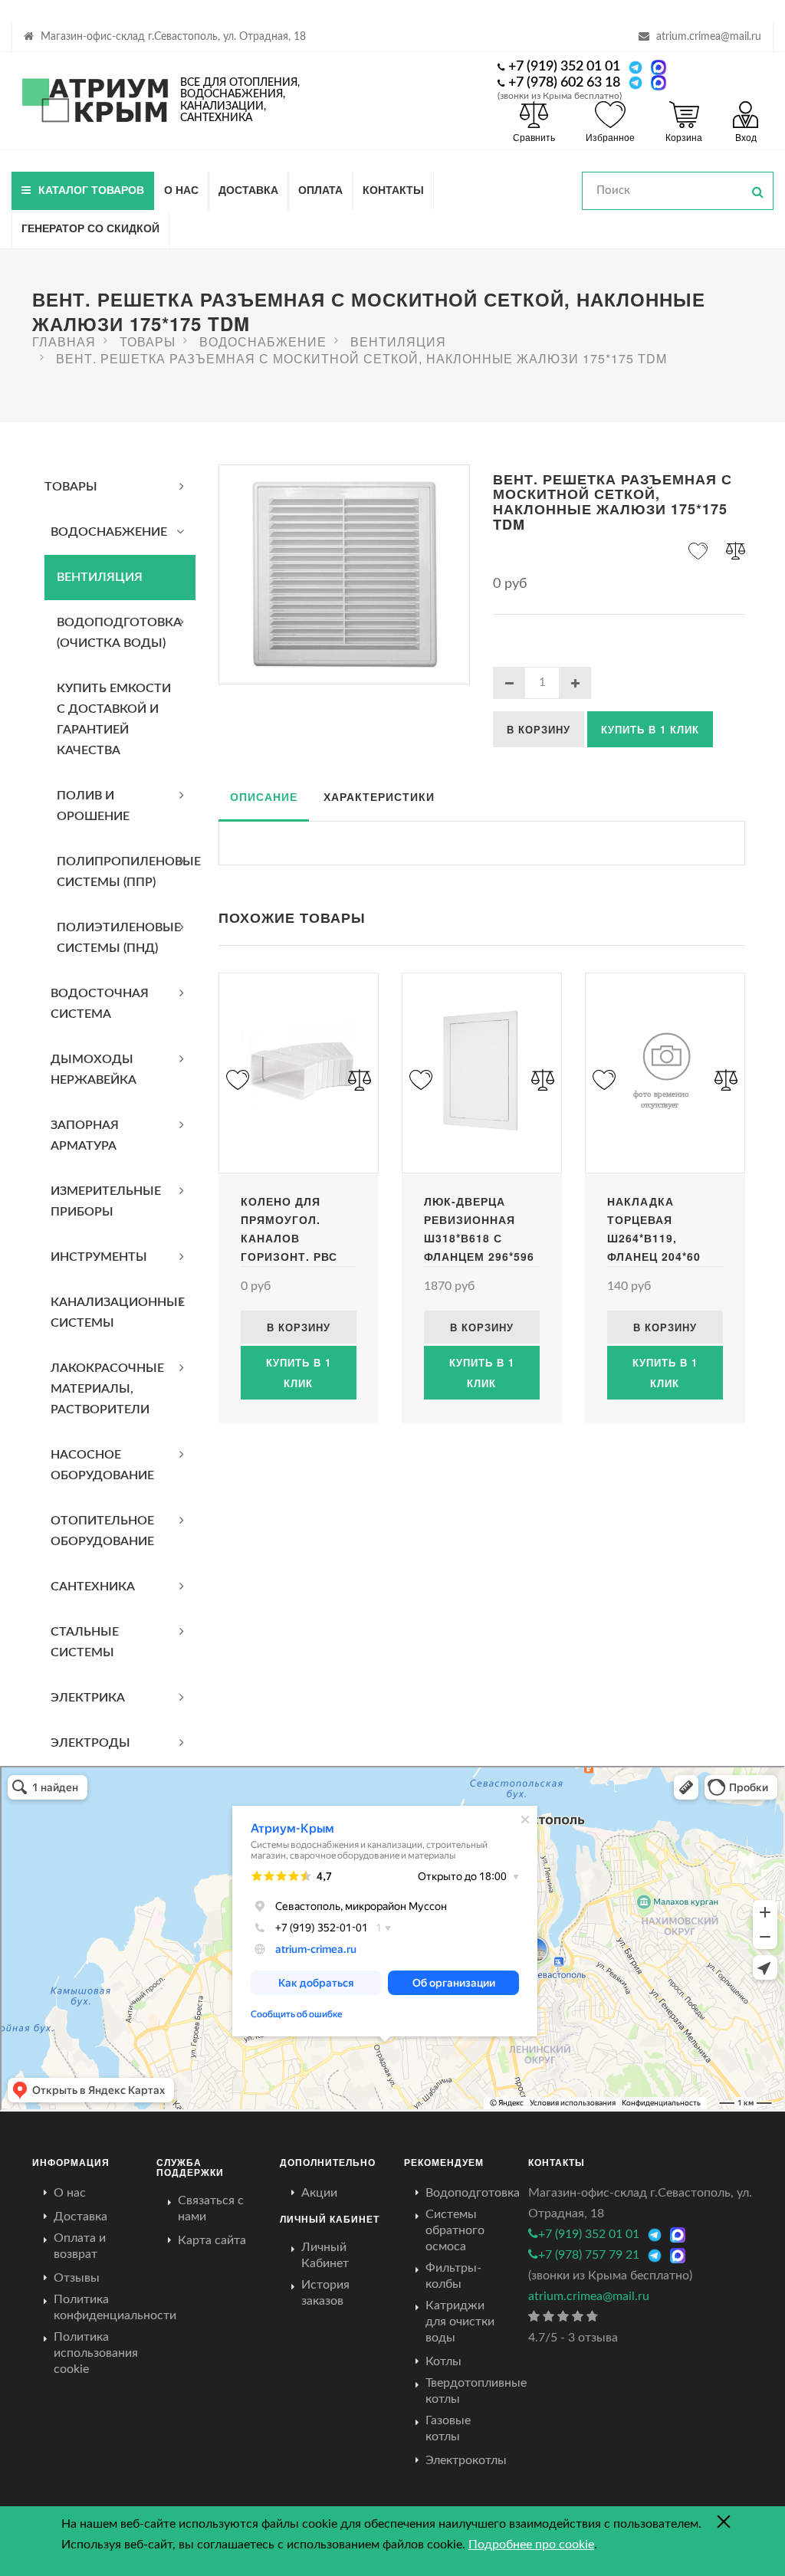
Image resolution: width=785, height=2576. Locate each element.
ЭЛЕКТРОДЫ (90, 1743)
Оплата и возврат (80, 2246)
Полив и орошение (93, 806)
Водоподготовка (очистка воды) (119, 633)
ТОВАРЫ (71, 487)
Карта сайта (212, 2240)
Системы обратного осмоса (455, 2230)
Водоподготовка (473, 2193)
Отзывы (77, 2278)
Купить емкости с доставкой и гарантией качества (114, 719)
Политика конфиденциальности (115, 2307)
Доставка (248, 189)
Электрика (88, 1698)
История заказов (325, 2293)
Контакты (393, 189)
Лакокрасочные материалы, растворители (107, 1389)
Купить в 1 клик (650, 729)
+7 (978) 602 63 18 (564, 83)
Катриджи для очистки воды (460, 2322)
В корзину (539, 729)
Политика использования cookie (96, 2353)
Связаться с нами (211, 2208)
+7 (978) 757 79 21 (589, 2255)
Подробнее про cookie (531, 2545)
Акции (319, 2193)
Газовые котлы (448, 2428)
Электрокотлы (466, 2460)
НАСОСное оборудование (102, 1465)
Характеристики (379, 796)
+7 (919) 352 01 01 (564, 67)
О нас (181, 189)
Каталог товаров (91, 189)
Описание (264, 796)
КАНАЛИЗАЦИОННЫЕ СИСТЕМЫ (118, 1313)
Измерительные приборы (106, 1201)
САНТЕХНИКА (93, 1587)
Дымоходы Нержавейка (94, 1070)
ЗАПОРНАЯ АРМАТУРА (85, 1135)
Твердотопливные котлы (476, 2391)
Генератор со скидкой (90, 228)
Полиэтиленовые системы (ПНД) (119, 938)
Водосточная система (100, 1004)
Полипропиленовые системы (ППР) (126, 872)
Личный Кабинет (325, 2255)
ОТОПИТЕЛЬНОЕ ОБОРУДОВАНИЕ (102, 1531)
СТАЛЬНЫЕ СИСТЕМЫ (85, 1642)
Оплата (320, 189)
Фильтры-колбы (453, 2276)
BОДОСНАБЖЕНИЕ (109, 532)
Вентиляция (100, 577)
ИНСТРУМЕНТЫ (99, 1257)
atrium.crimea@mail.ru (709, 37)
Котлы (443, 2361)
